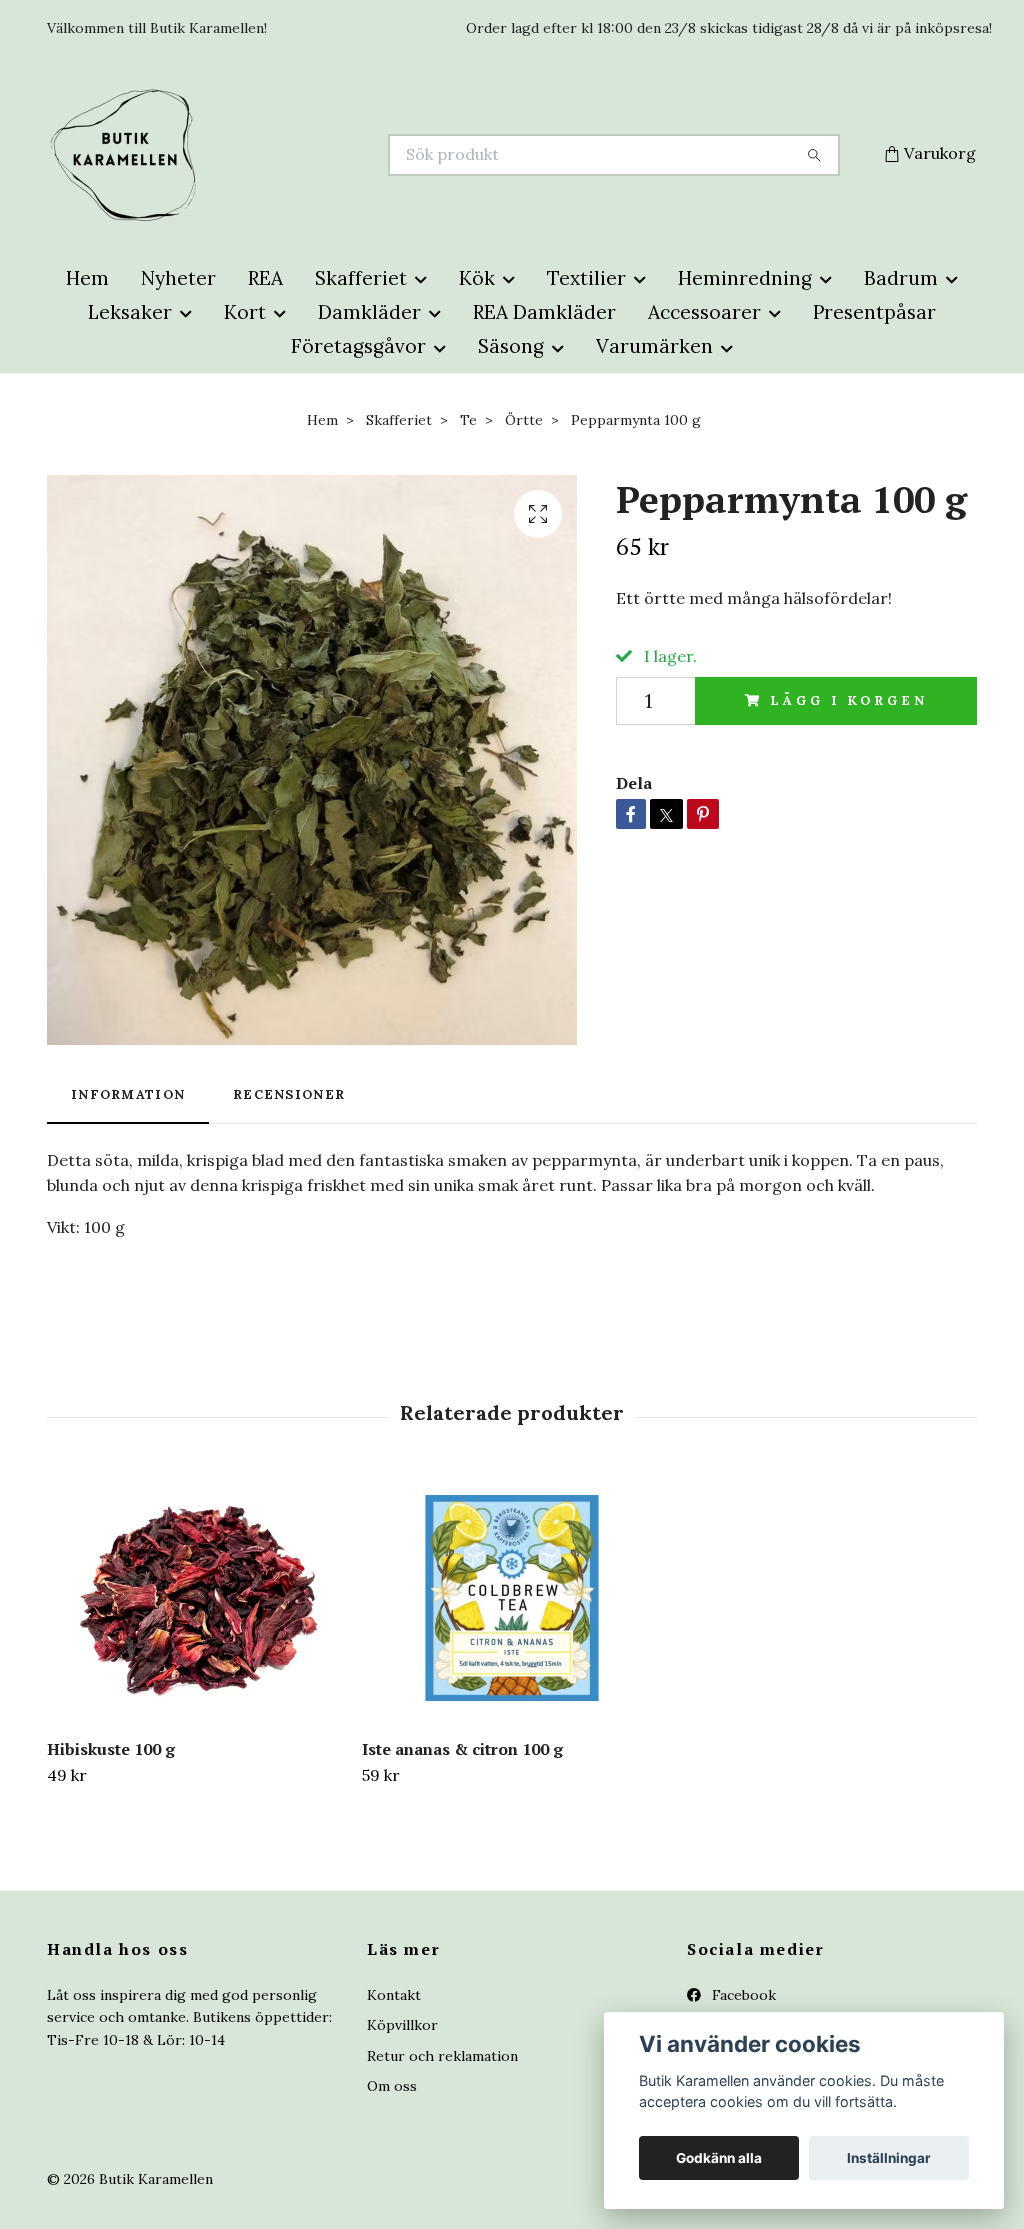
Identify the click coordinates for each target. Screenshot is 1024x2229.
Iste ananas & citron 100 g (462, 1749)
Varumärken (654, 346)
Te (468, 420)
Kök (477, 278)
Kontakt (394, 1995)
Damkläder (369, 312)
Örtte (524, 420)
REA (265, 278)
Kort (245, 312)
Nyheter (178, 278)
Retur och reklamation (442, 2056)
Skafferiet (361, 278)
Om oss (392, 2086)
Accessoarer (704, 312)
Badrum (901, 278)
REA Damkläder (544, 312)
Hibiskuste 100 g (111, 1749)
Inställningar (889, 2158)
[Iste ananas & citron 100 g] (512, 1598)
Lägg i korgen (848, 700)
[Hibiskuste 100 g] (197, 1598)
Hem (87, 278)
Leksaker (130, 312)
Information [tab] (128, 1094)
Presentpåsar (874, 312)
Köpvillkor (402, 2025)
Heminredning (745, 278)
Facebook (742, 1995)
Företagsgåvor (358, 346)
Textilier (586, 278)
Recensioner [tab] (289, 1094)
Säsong (511, 346)
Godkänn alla (719, 2158)
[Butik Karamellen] (280, 155)
